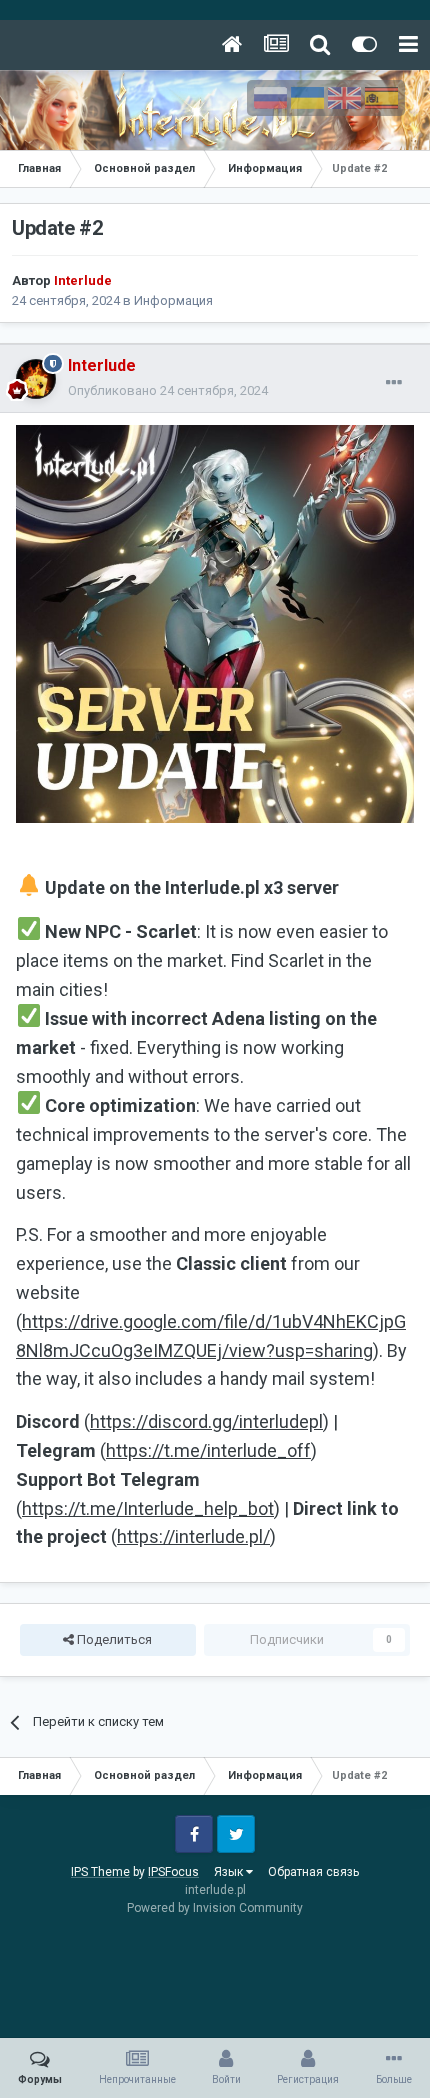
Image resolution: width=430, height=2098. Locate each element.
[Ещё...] (394, 383)
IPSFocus (173, 1872)
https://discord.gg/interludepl (206, 1421)
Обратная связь (313, 1872)
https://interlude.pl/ (193, 1536)
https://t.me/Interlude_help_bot (148, 1508)
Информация (173, 300)
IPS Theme (100, 1872)
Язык (230, 1872)
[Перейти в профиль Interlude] (36, 379)
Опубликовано (168, 390)
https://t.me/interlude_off (208, 1450)
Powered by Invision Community (215, 1908)
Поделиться (113, 1639)
